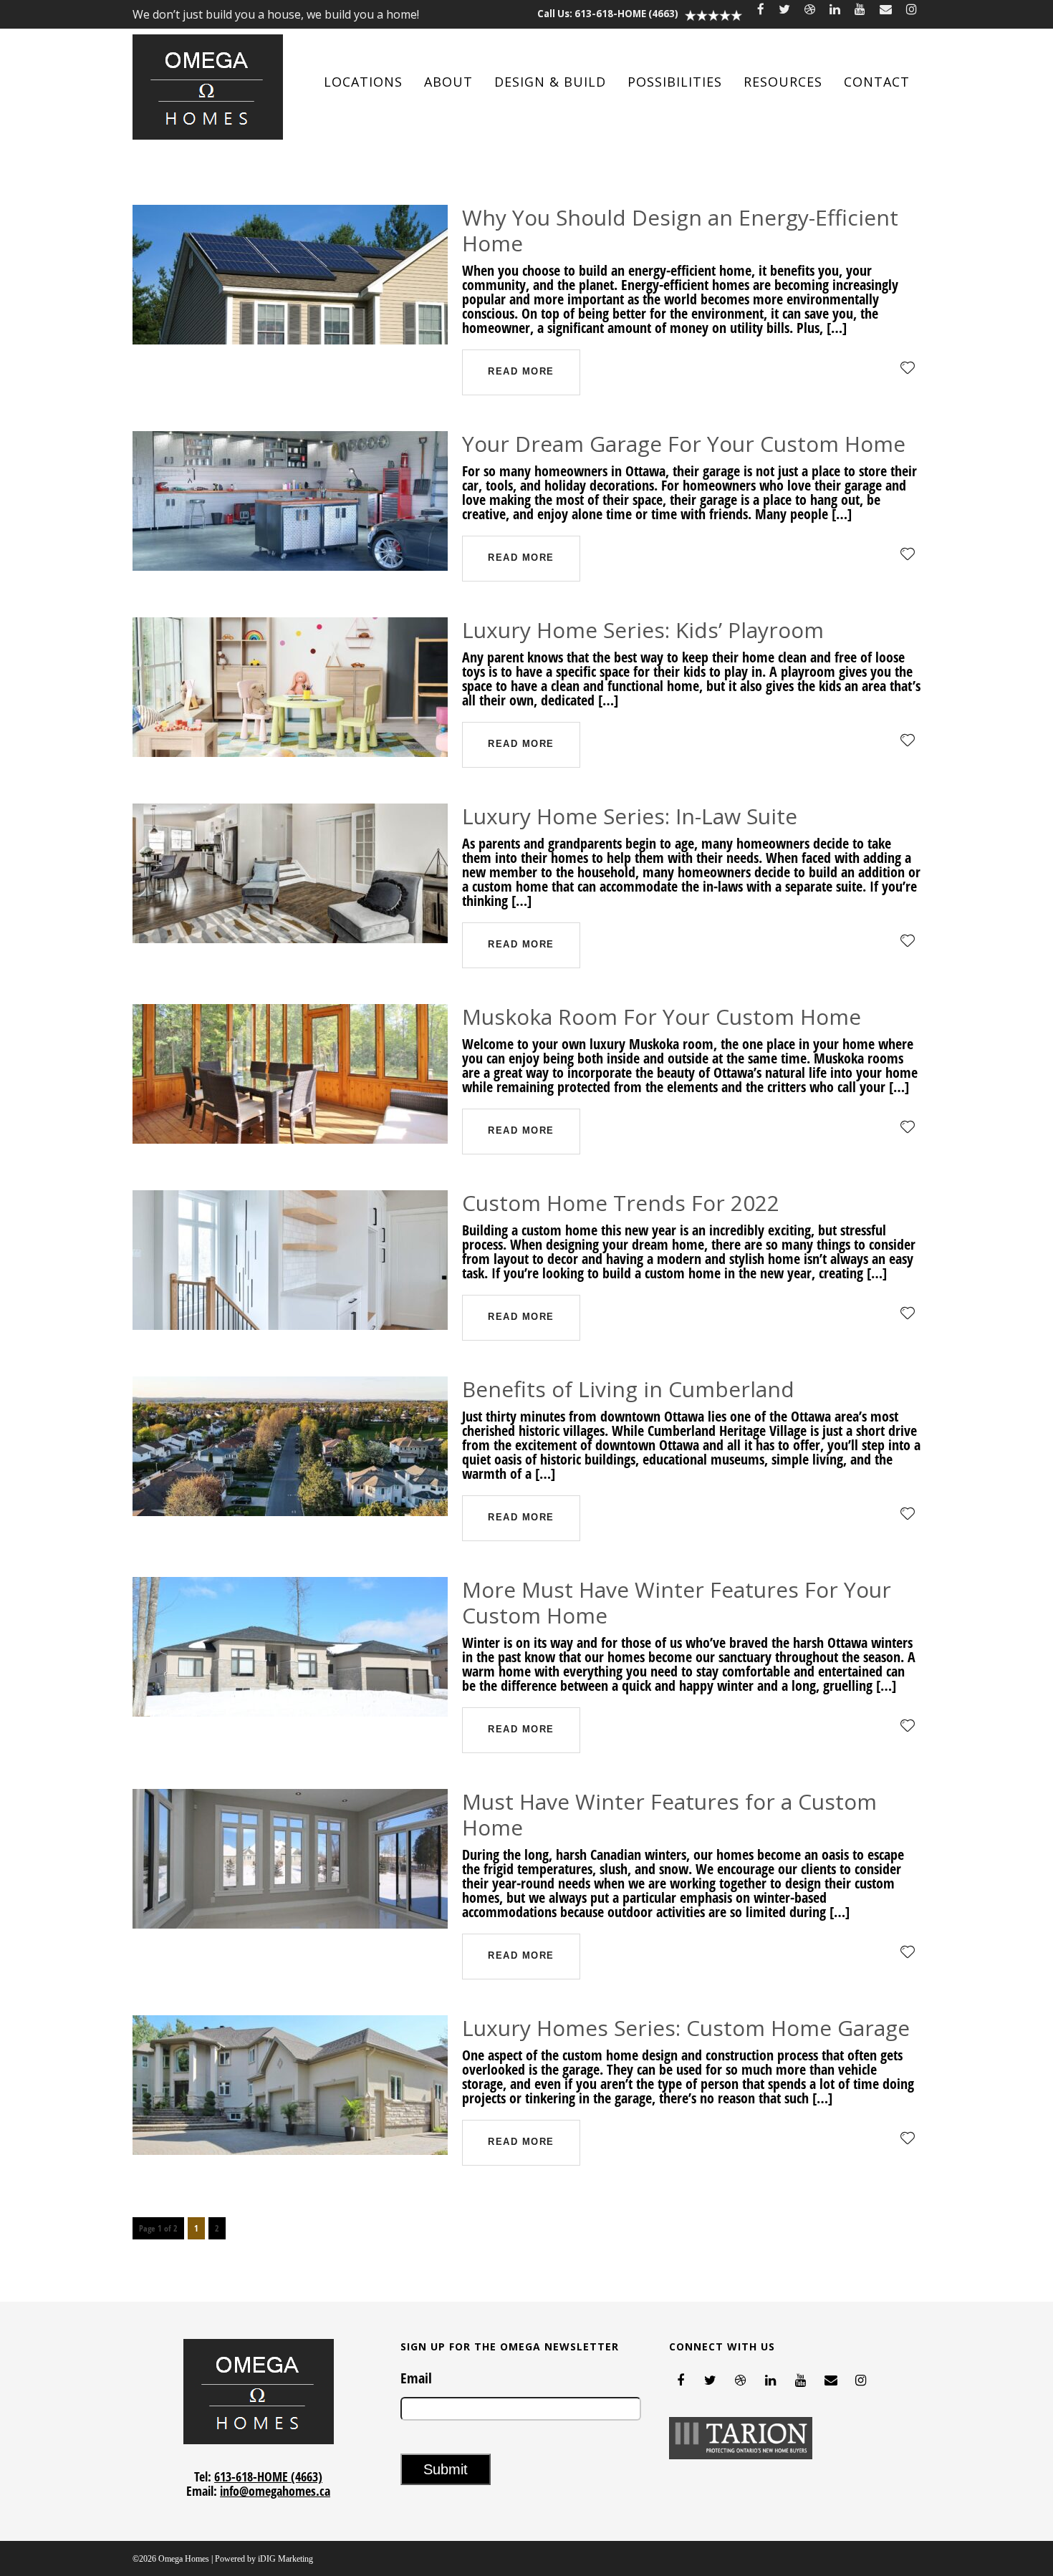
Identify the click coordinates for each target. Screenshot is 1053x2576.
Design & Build (550, 82)
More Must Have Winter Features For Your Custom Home (677, 1602)
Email (416, 2378)
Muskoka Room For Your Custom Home (662, 1017)
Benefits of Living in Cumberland (628, 1389)
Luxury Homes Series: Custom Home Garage (686, 2028)
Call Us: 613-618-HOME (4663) (608, 14)
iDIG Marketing (285, 2559)
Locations (363, 82)
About (448, 82)
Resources (783, 82)
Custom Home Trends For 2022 (621, 1203)
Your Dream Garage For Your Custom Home (684, 444)
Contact (877, 82)
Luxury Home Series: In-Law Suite (630, 816)
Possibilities (675, 82)
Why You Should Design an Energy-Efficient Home (680, 230)
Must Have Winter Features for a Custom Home (669, 1814)
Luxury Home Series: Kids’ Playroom (643, 630)
